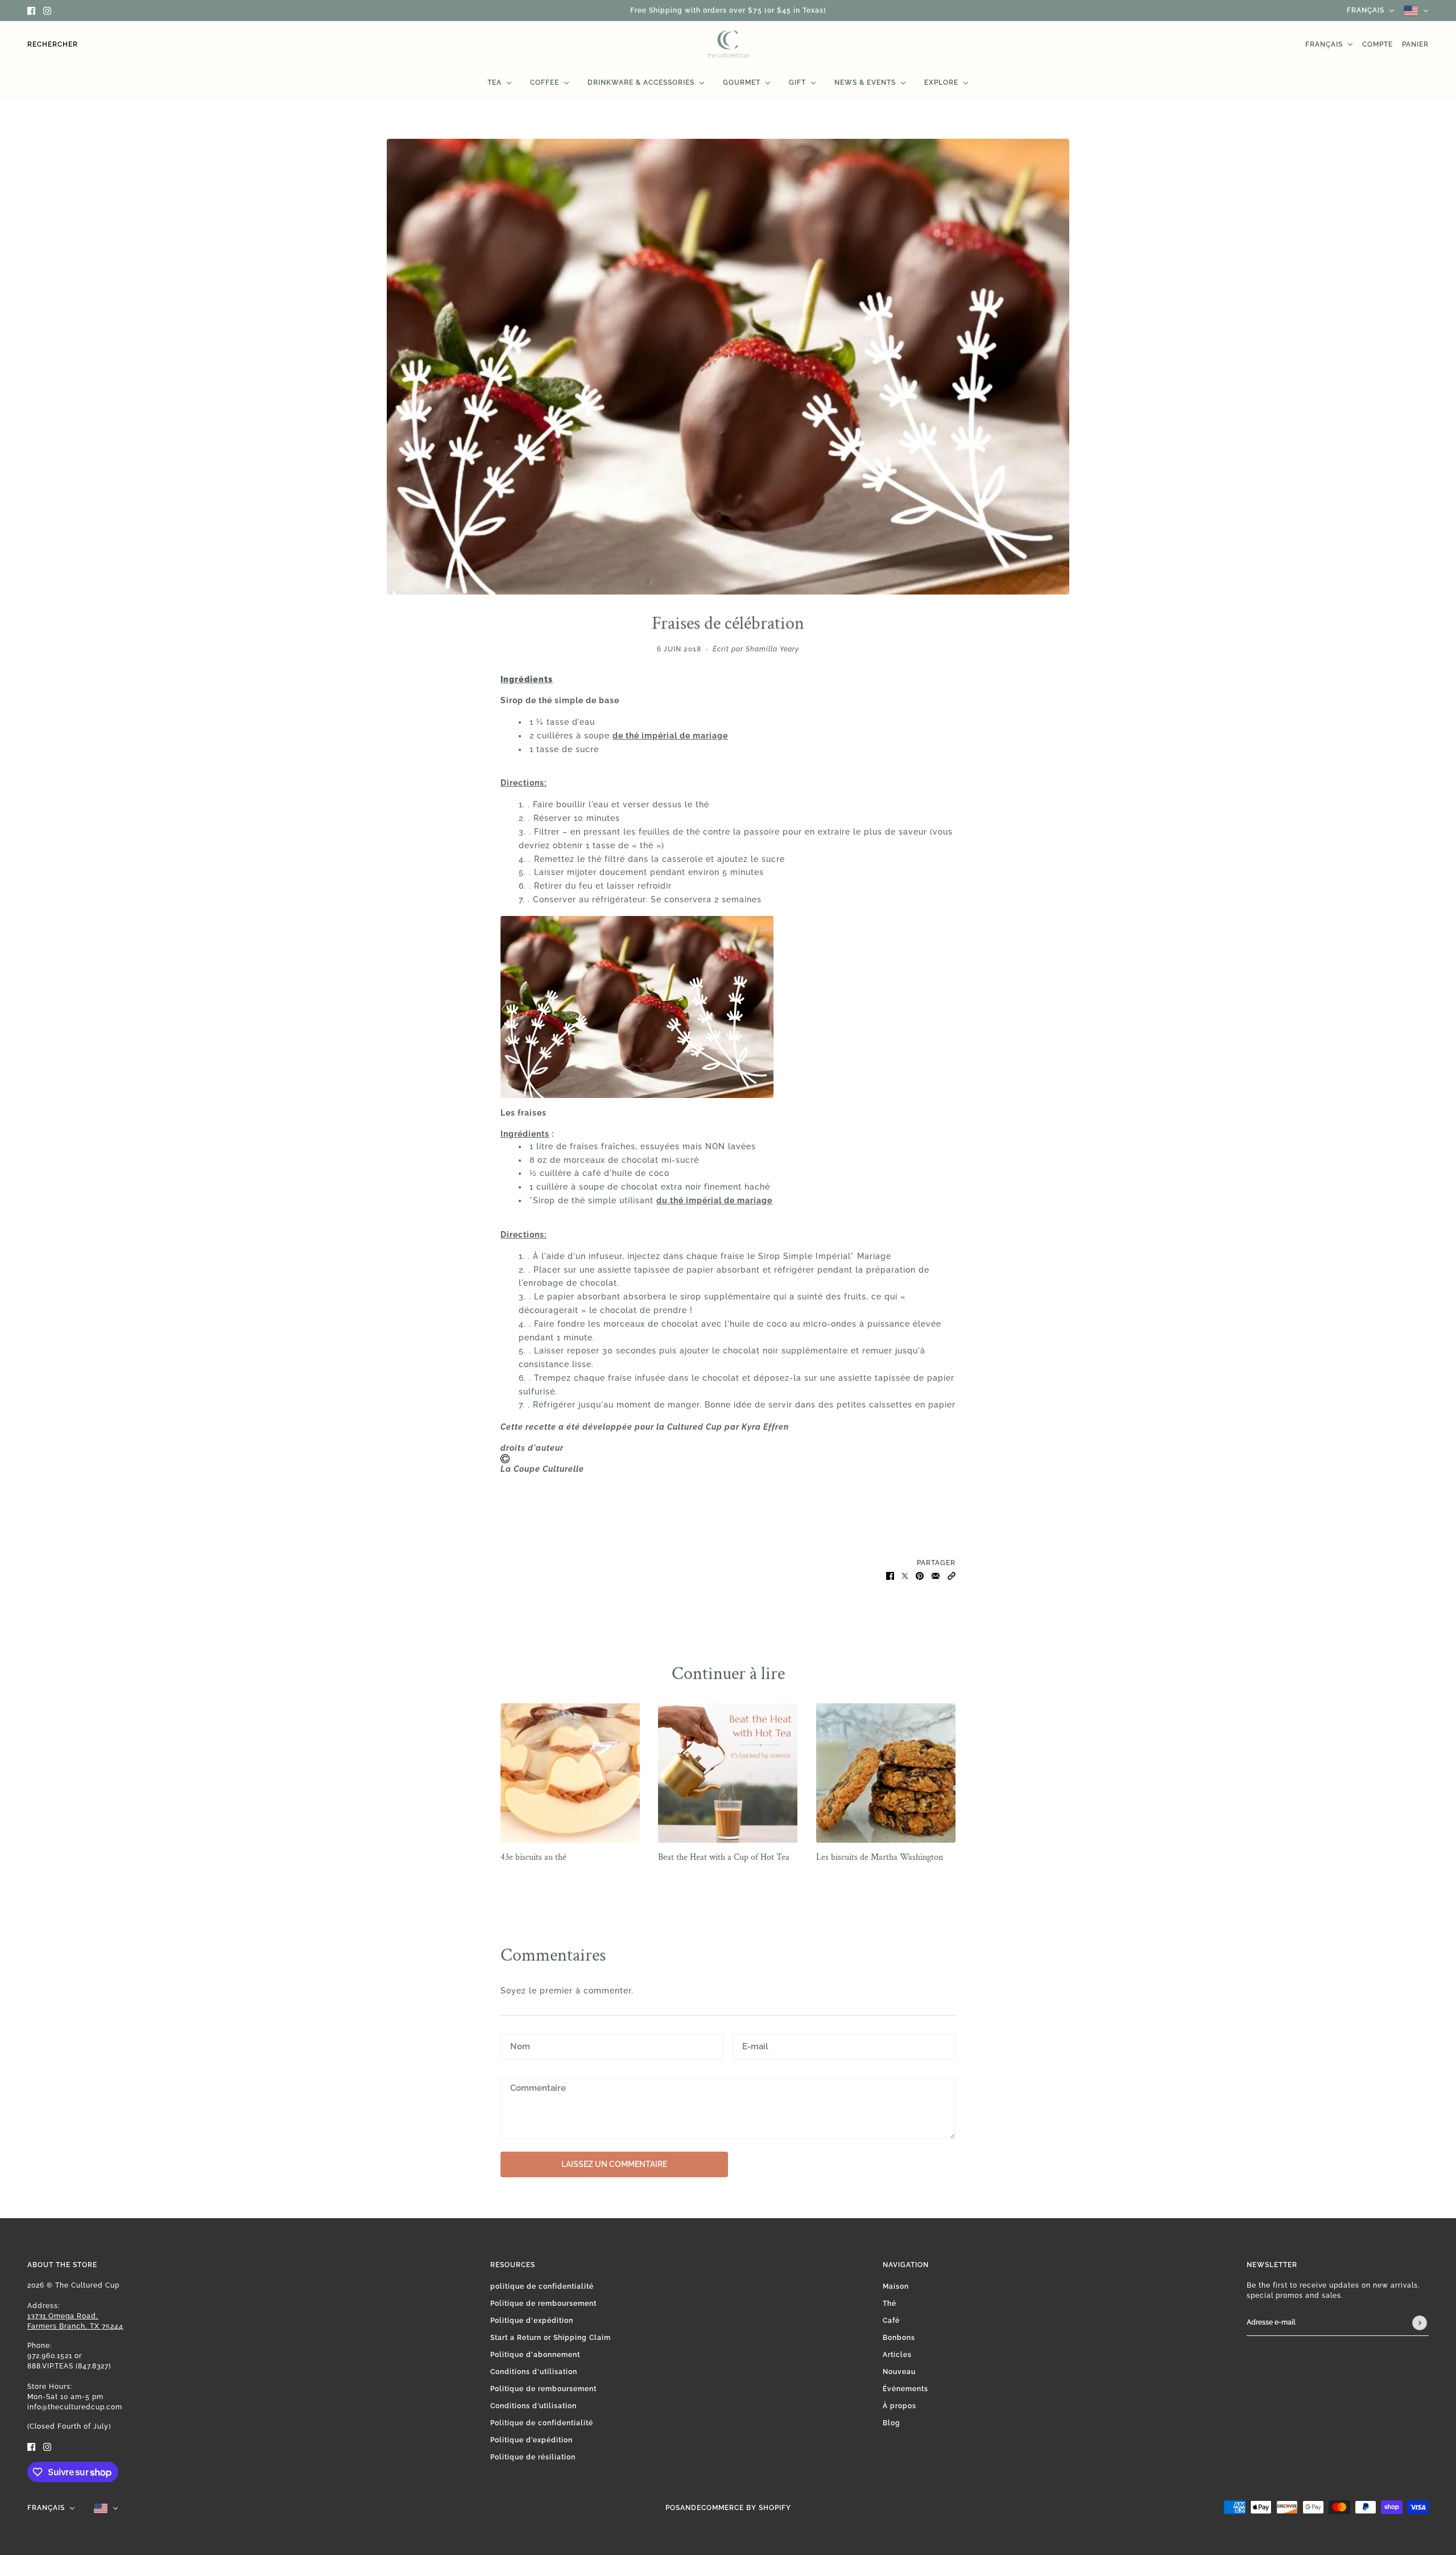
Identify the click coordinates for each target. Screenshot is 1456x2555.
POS (673, 2508)
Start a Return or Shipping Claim (551, 2338)
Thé (890, 2304)
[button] (952, 1575)
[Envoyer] (1420, 2323)
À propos (899, 2406)
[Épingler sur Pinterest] (920, 1575)
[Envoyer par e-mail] (936, 1575)
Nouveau (899, 2372)
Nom (518, 2045)
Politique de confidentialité (542, 2423)
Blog (892, 2423)
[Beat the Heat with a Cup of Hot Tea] (728, 1773)
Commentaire (537, 2088)
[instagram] (47, 11)
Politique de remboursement (543, 2304)
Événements (905, 2389)
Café (891, 2321)
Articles (897, 2355)
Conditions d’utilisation (533, 2406)
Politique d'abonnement (535, 2355)
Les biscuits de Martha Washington (880, 1857)
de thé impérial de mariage (670, 736)
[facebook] (31, 11)
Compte (1378, 44)
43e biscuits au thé (533, 1857)
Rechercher (53, 44)
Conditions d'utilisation (534, 2372)
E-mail (755, 2045)
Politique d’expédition (531, 2440)
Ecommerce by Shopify (744, 2508)
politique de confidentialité (542, 2286)
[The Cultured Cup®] (728, 44)
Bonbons (899, 2338)
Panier (1415, 44)
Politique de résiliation (533, 2457)
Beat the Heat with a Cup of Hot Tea (724, 1857)
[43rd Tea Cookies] (570, 1773)
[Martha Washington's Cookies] (886, 1773)
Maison (896, 2286)
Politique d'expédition (532, 2321)
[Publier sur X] (905, 1575)
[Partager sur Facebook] (890, 1575)
